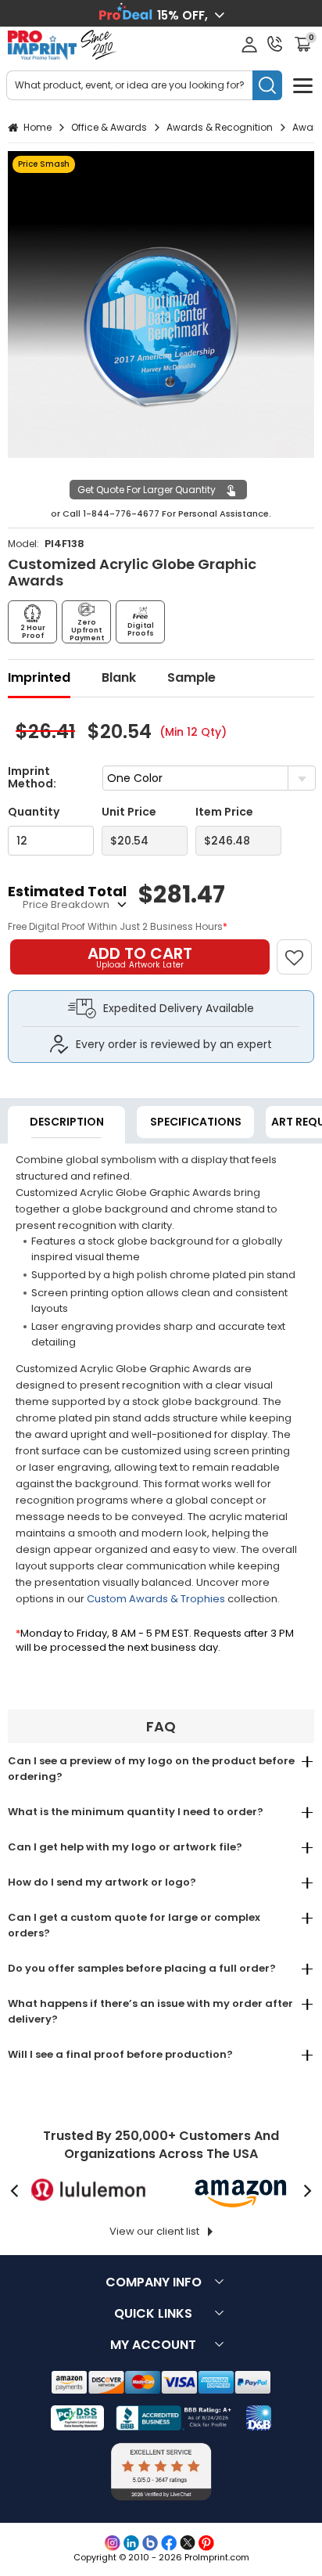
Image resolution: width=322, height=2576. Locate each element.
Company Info (154, 2282)
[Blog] (150, 2543)
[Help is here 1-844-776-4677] (275, 44)
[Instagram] (113, 2543)
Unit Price (129, 812)
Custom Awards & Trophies (156, 1599)
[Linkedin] (131, 2543)
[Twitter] (188, 2543)
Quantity (34, 812)
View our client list (154, 2231)
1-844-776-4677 (121, 513)
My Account (153, 2345)
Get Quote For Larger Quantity (147, 490)
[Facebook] (169, 2543)
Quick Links (153, 2313)
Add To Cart (140, 957)
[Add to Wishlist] (301, 949)
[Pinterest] (206, 2543)
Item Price (224, 812)
